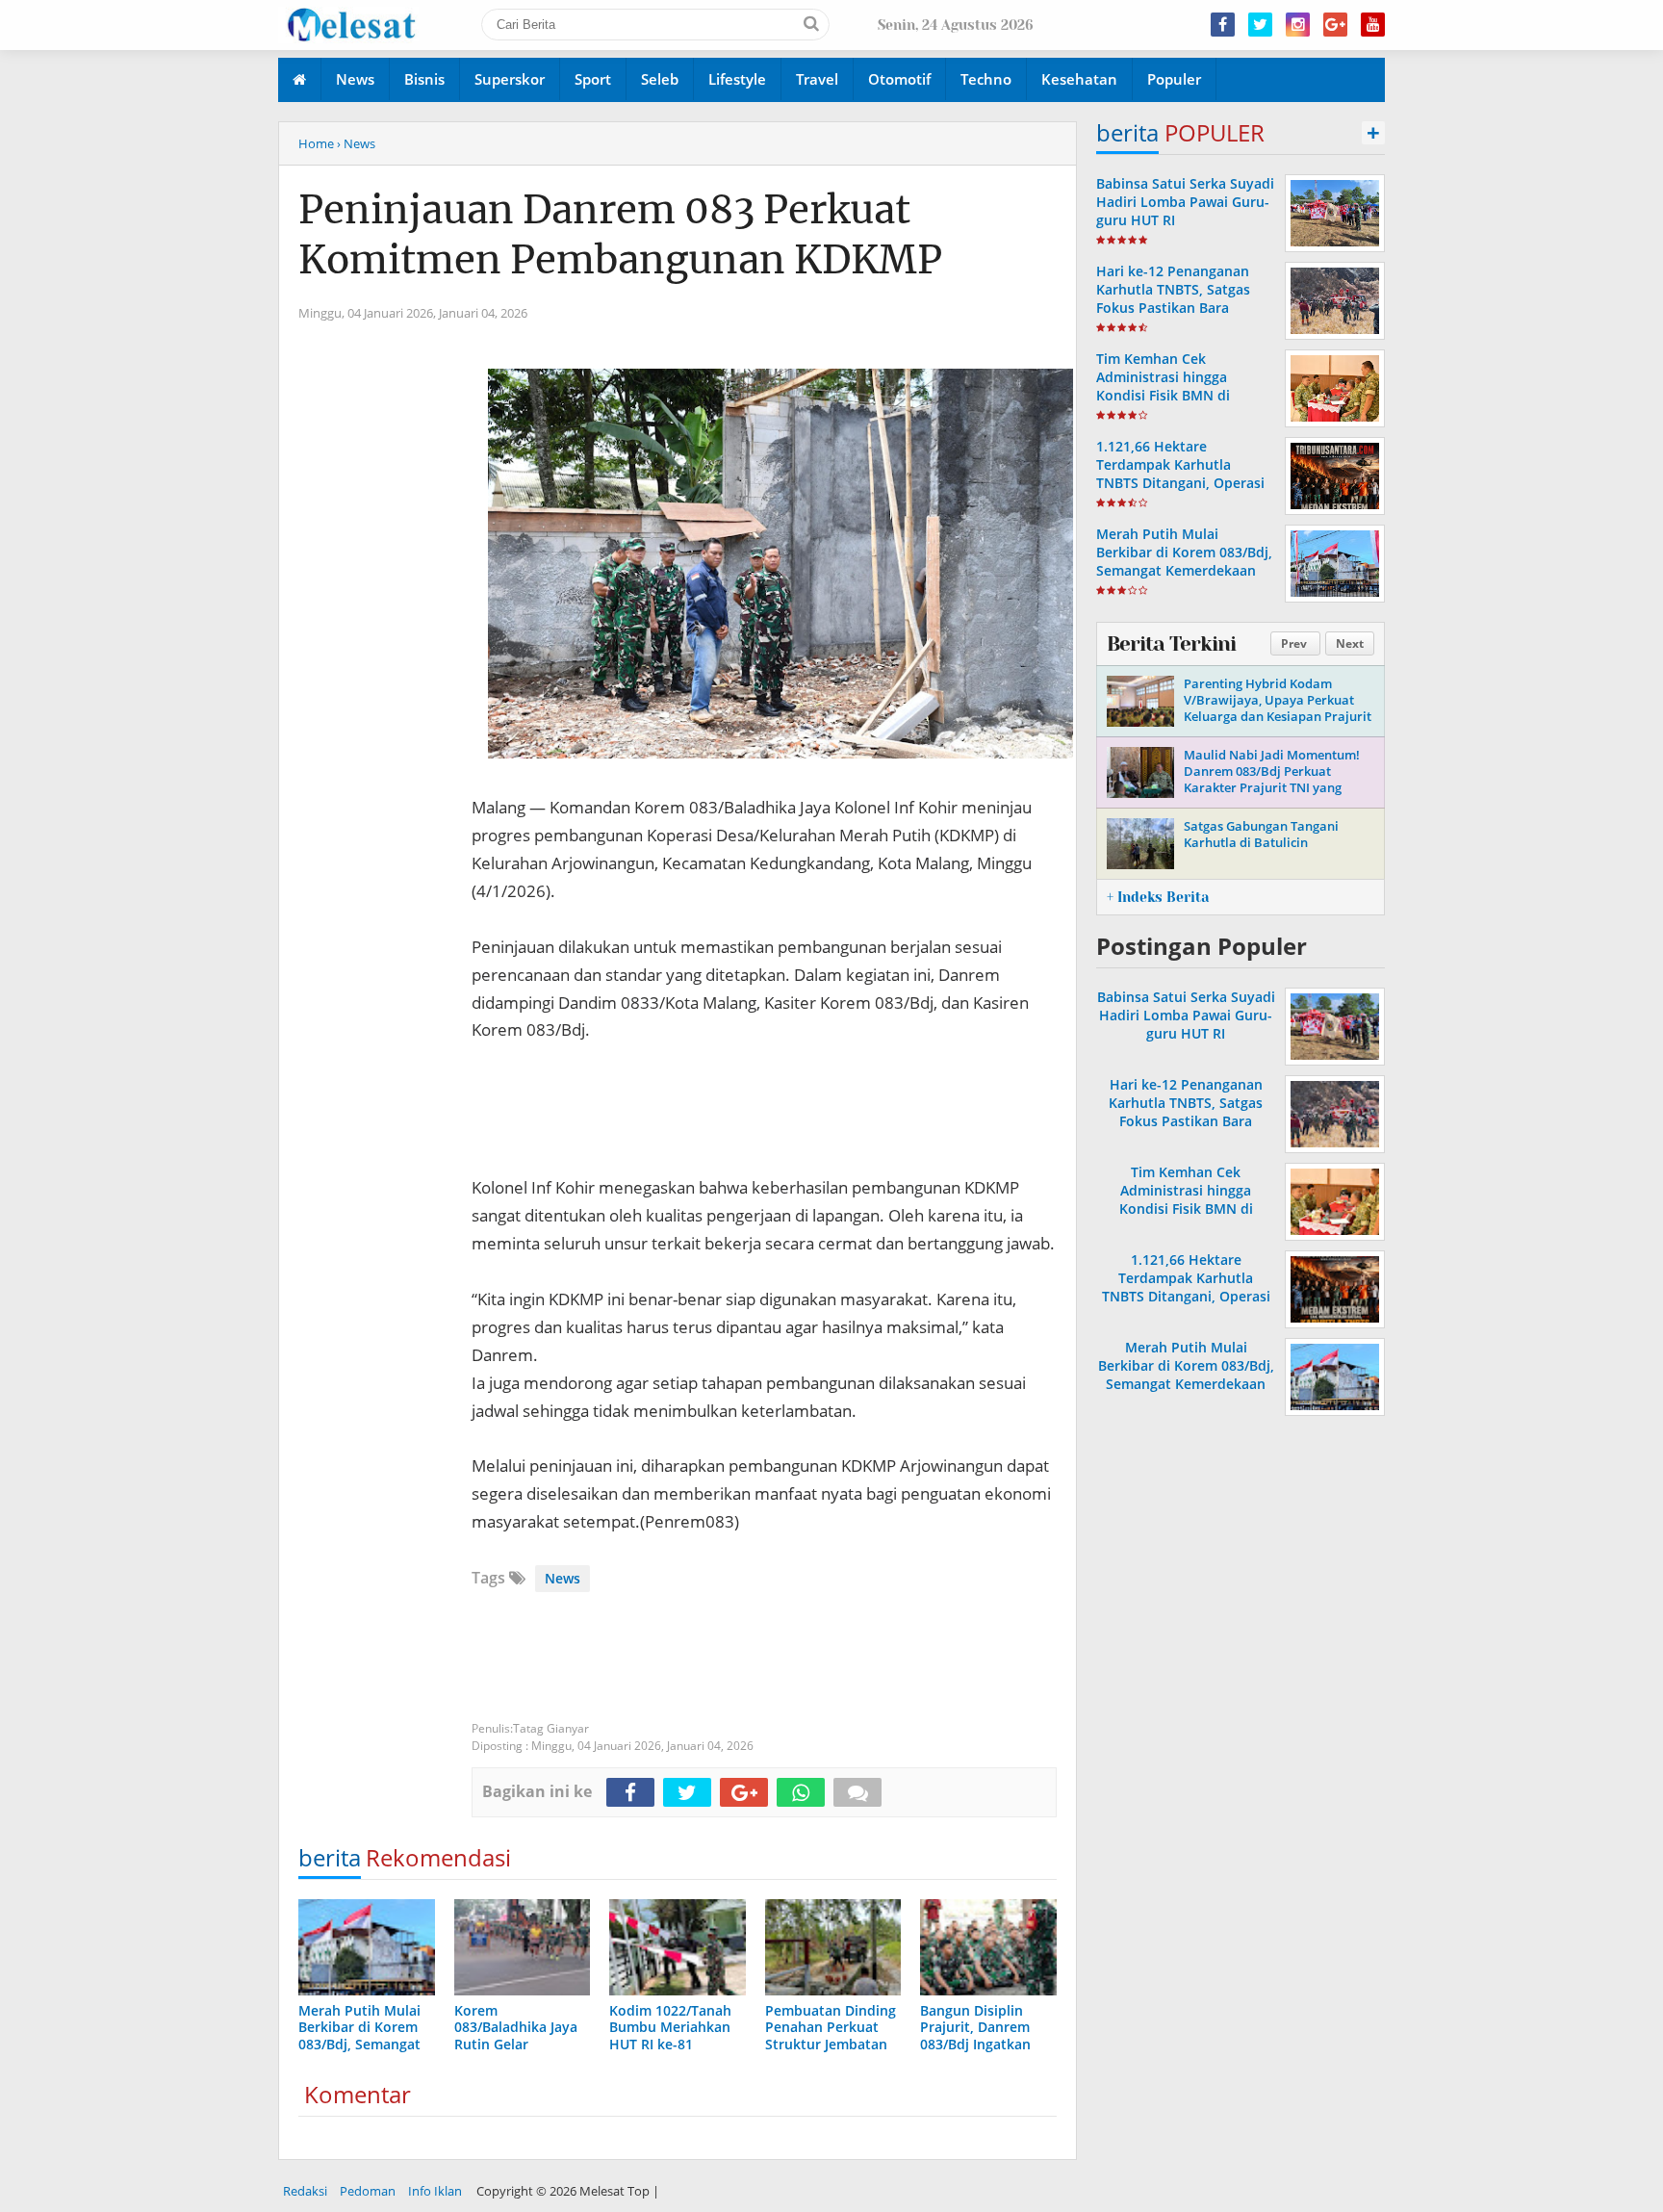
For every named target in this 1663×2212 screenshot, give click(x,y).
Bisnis (424, 79)
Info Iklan (435, 2191)
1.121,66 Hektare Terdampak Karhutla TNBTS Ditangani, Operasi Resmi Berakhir (1180, 474)
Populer (1174, 79)
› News (356, 143)
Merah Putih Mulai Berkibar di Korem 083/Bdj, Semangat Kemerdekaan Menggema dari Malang (1184, 562)
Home (316, 143)
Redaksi (305, 2191)
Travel (817, 79)
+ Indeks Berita (1158, 897)
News (355, 79)
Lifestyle (737, 79)
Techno (986, 79)
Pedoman (368, 2191)
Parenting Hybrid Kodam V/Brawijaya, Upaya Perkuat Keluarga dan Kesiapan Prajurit (1278, 700)
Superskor (510, 79)
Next (1350, 643)
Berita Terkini (1171, 644)
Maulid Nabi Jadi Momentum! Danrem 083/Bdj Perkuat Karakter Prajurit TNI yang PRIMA (1272, 779)
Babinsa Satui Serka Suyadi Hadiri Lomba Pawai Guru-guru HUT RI (1185, 202)
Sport (593, 79)
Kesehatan (1079, 79)
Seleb (660, 79)
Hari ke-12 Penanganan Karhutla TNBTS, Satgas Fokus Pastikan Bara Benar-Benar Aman (1173, 299)
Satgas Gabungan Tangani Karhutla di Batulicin (1261, 834)
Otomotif (899, 79)
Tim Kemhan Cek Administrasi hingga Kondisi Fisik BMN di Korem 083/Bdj (1163, 386)
